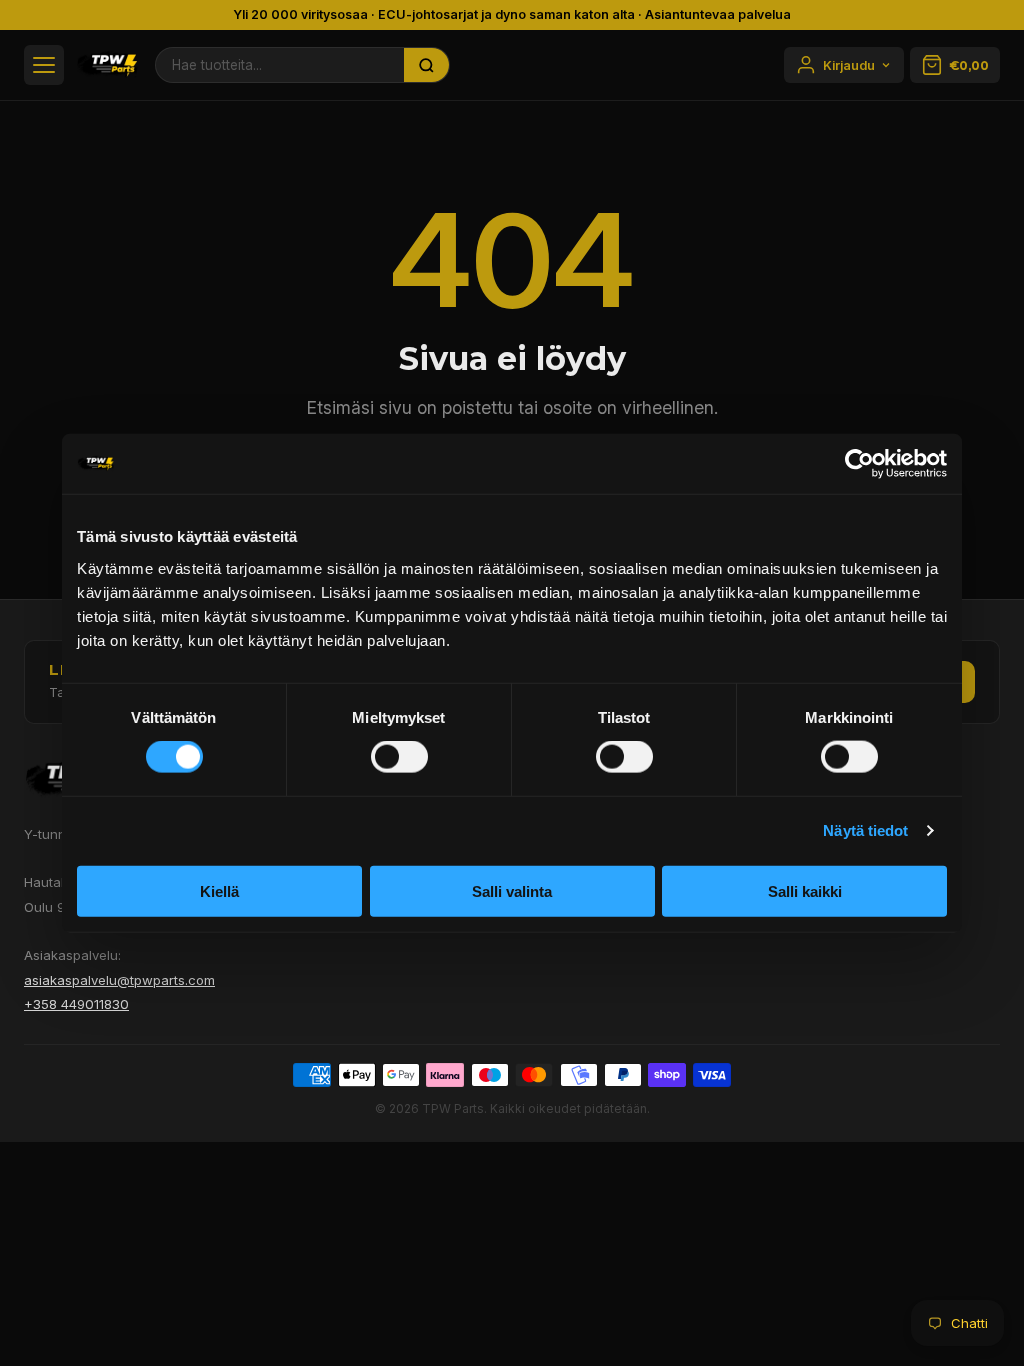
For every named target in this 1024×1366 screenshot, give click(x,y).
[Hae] (427, 65)
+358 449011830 (76, 1004)
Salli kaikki (805, 890)
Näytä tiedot (865, 830)
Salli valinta (512, 890)
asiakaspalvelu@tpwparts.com (119, 980)
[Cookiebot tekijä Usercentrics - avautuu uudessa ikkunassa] (859, 464)
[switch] (399, 757)
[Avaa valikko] (44, 65)
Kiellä (219, 890)
